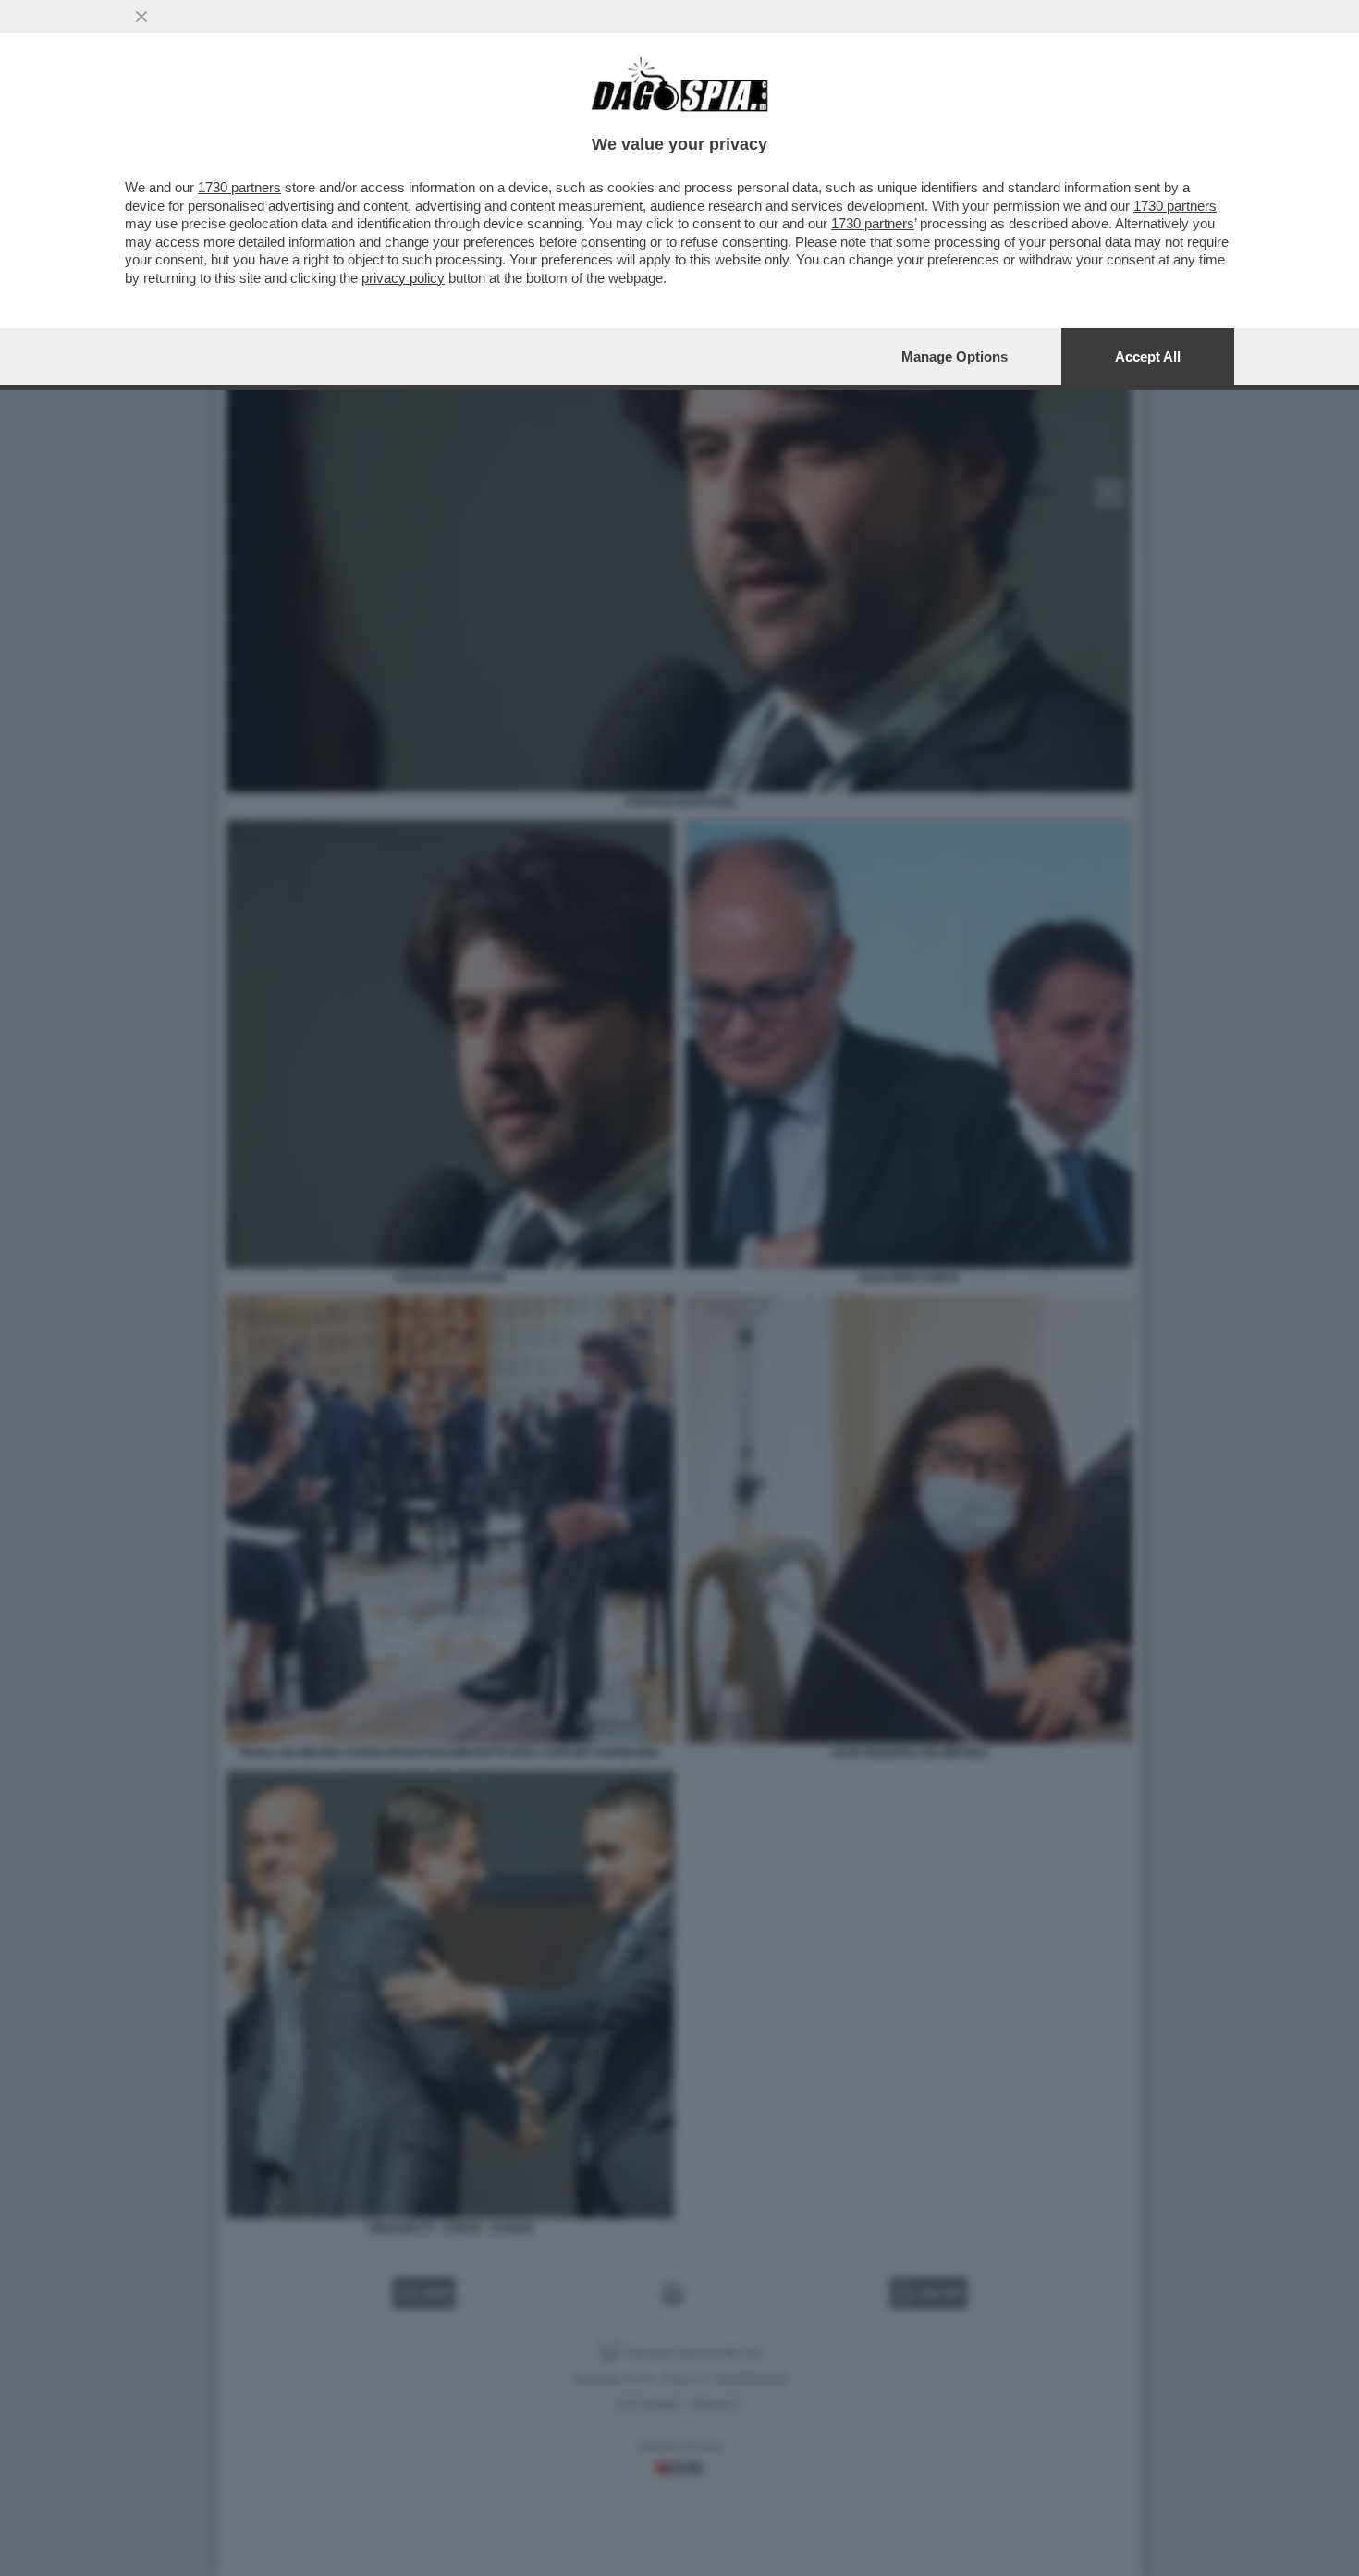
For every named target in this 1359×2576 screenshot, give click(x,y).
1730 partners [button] (239, 187)
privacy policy (403, 278)
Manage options (955, 356)
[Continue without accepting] (141, 17)
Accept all (1148, 356)
